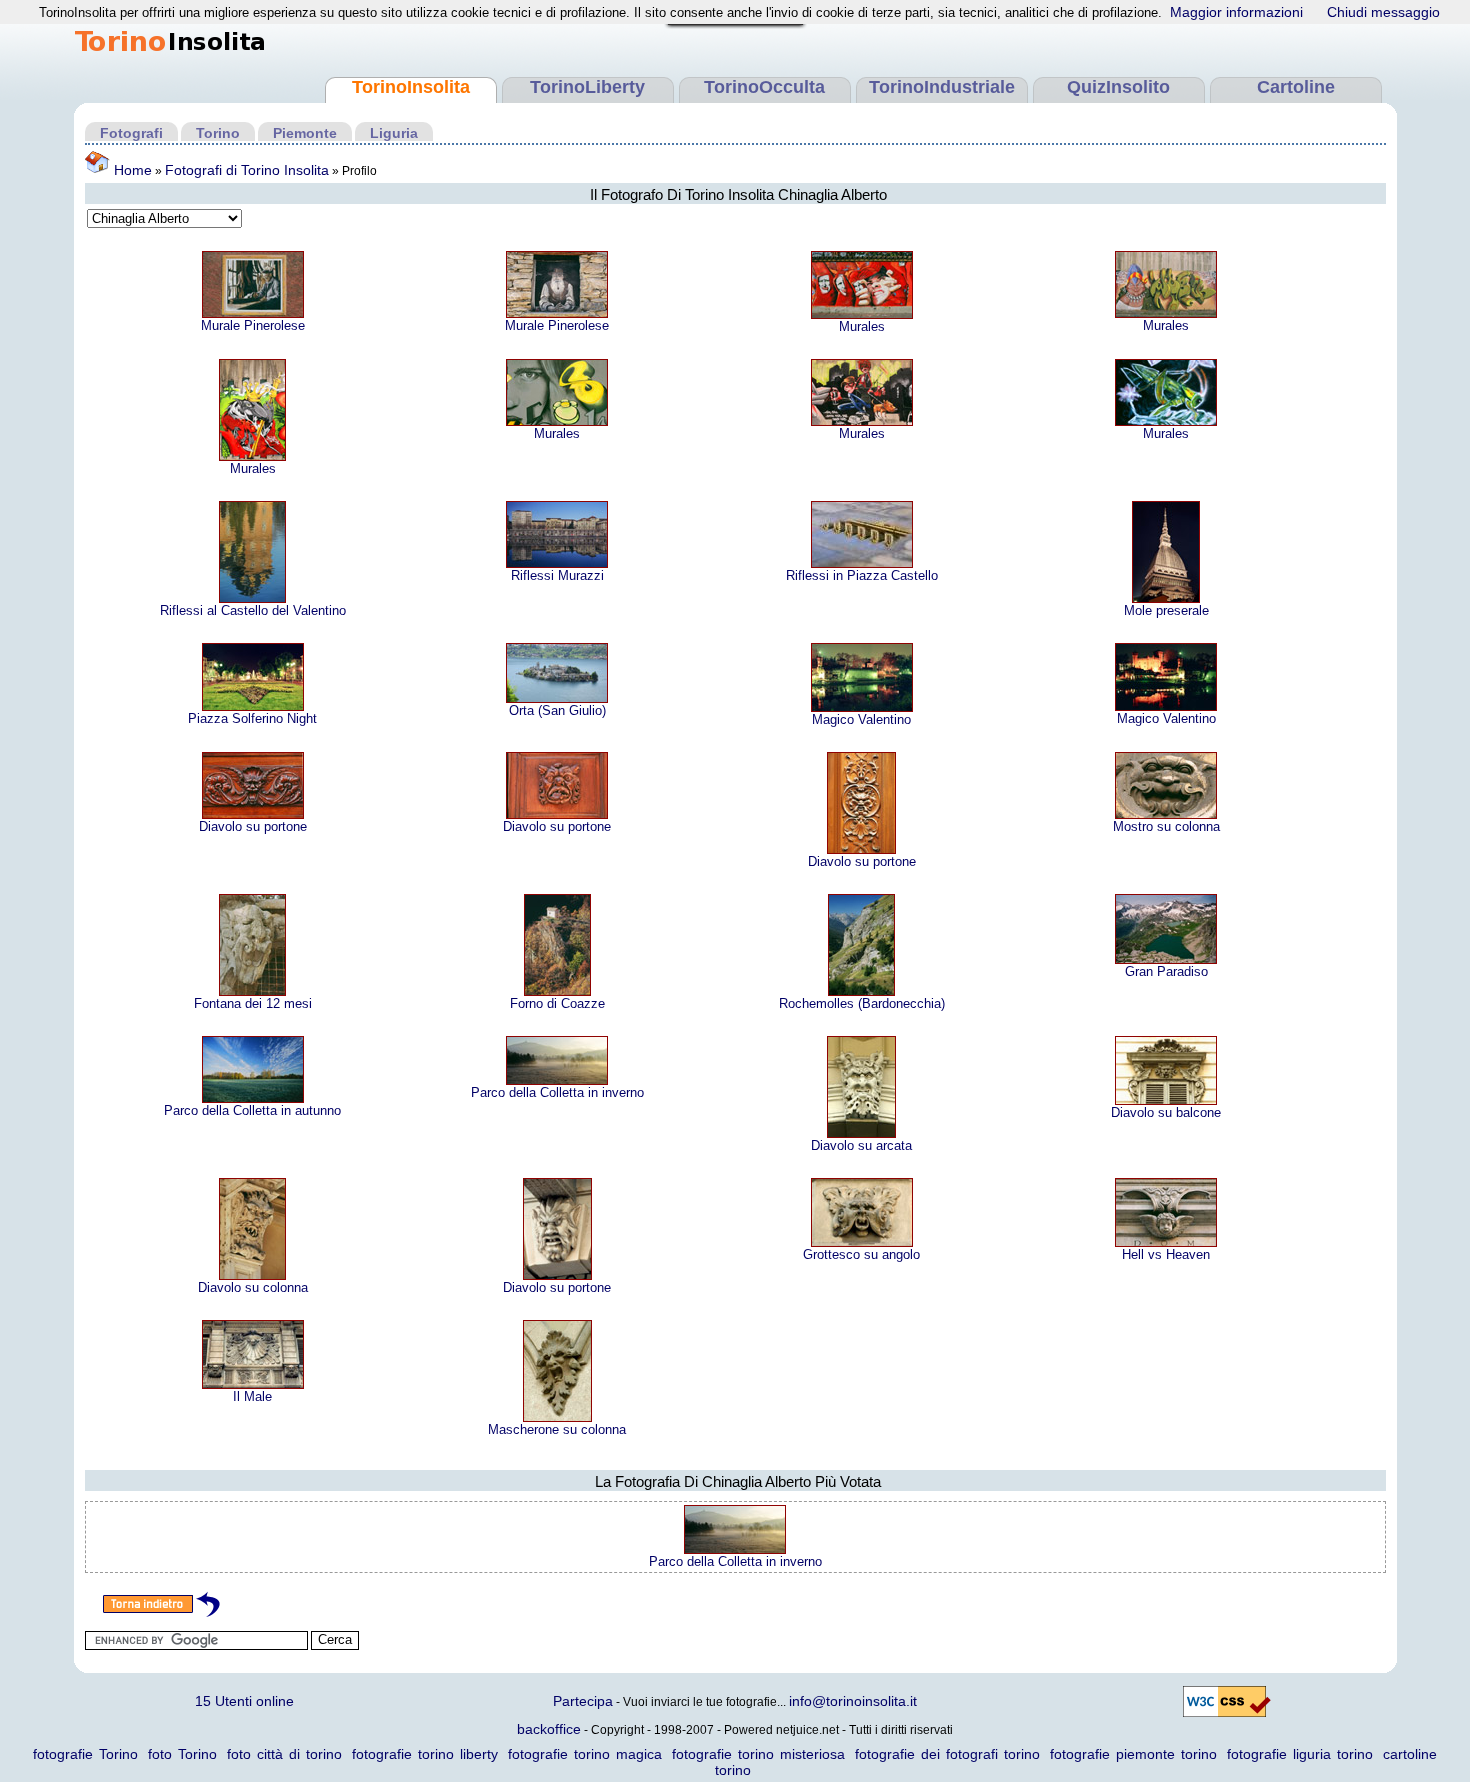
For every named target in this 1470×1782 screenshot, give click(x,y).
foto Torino (182, 1754)
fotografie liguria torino (1300, 1754)
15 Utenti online (244, 1701)
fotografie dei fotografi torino (947, 1754)
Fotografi (131, 133)
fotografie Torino (85, 1754)
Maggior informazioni (1236, 12)
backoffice (549, 1729)
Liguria (394, 133)
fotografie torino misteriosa (758, 1754)
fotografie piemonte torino (1133, 1754)
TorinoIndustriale (942, 87)
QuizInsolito (1118, 87)
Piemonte (305, 133)
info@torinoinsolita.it (853, 1701)
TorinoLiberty (587, 87)
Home (131, 170)
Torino (218, 133)
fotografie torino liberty (425, 1754)
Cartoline (1296, 87)
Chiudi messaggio (1383, 12)
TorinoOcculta (764, 87)
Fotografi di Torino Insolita (247, 170)
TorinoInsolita (411, 87)
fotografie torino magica (585, 1754)
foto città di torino (284, 1754)
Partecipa (583, 1701)
